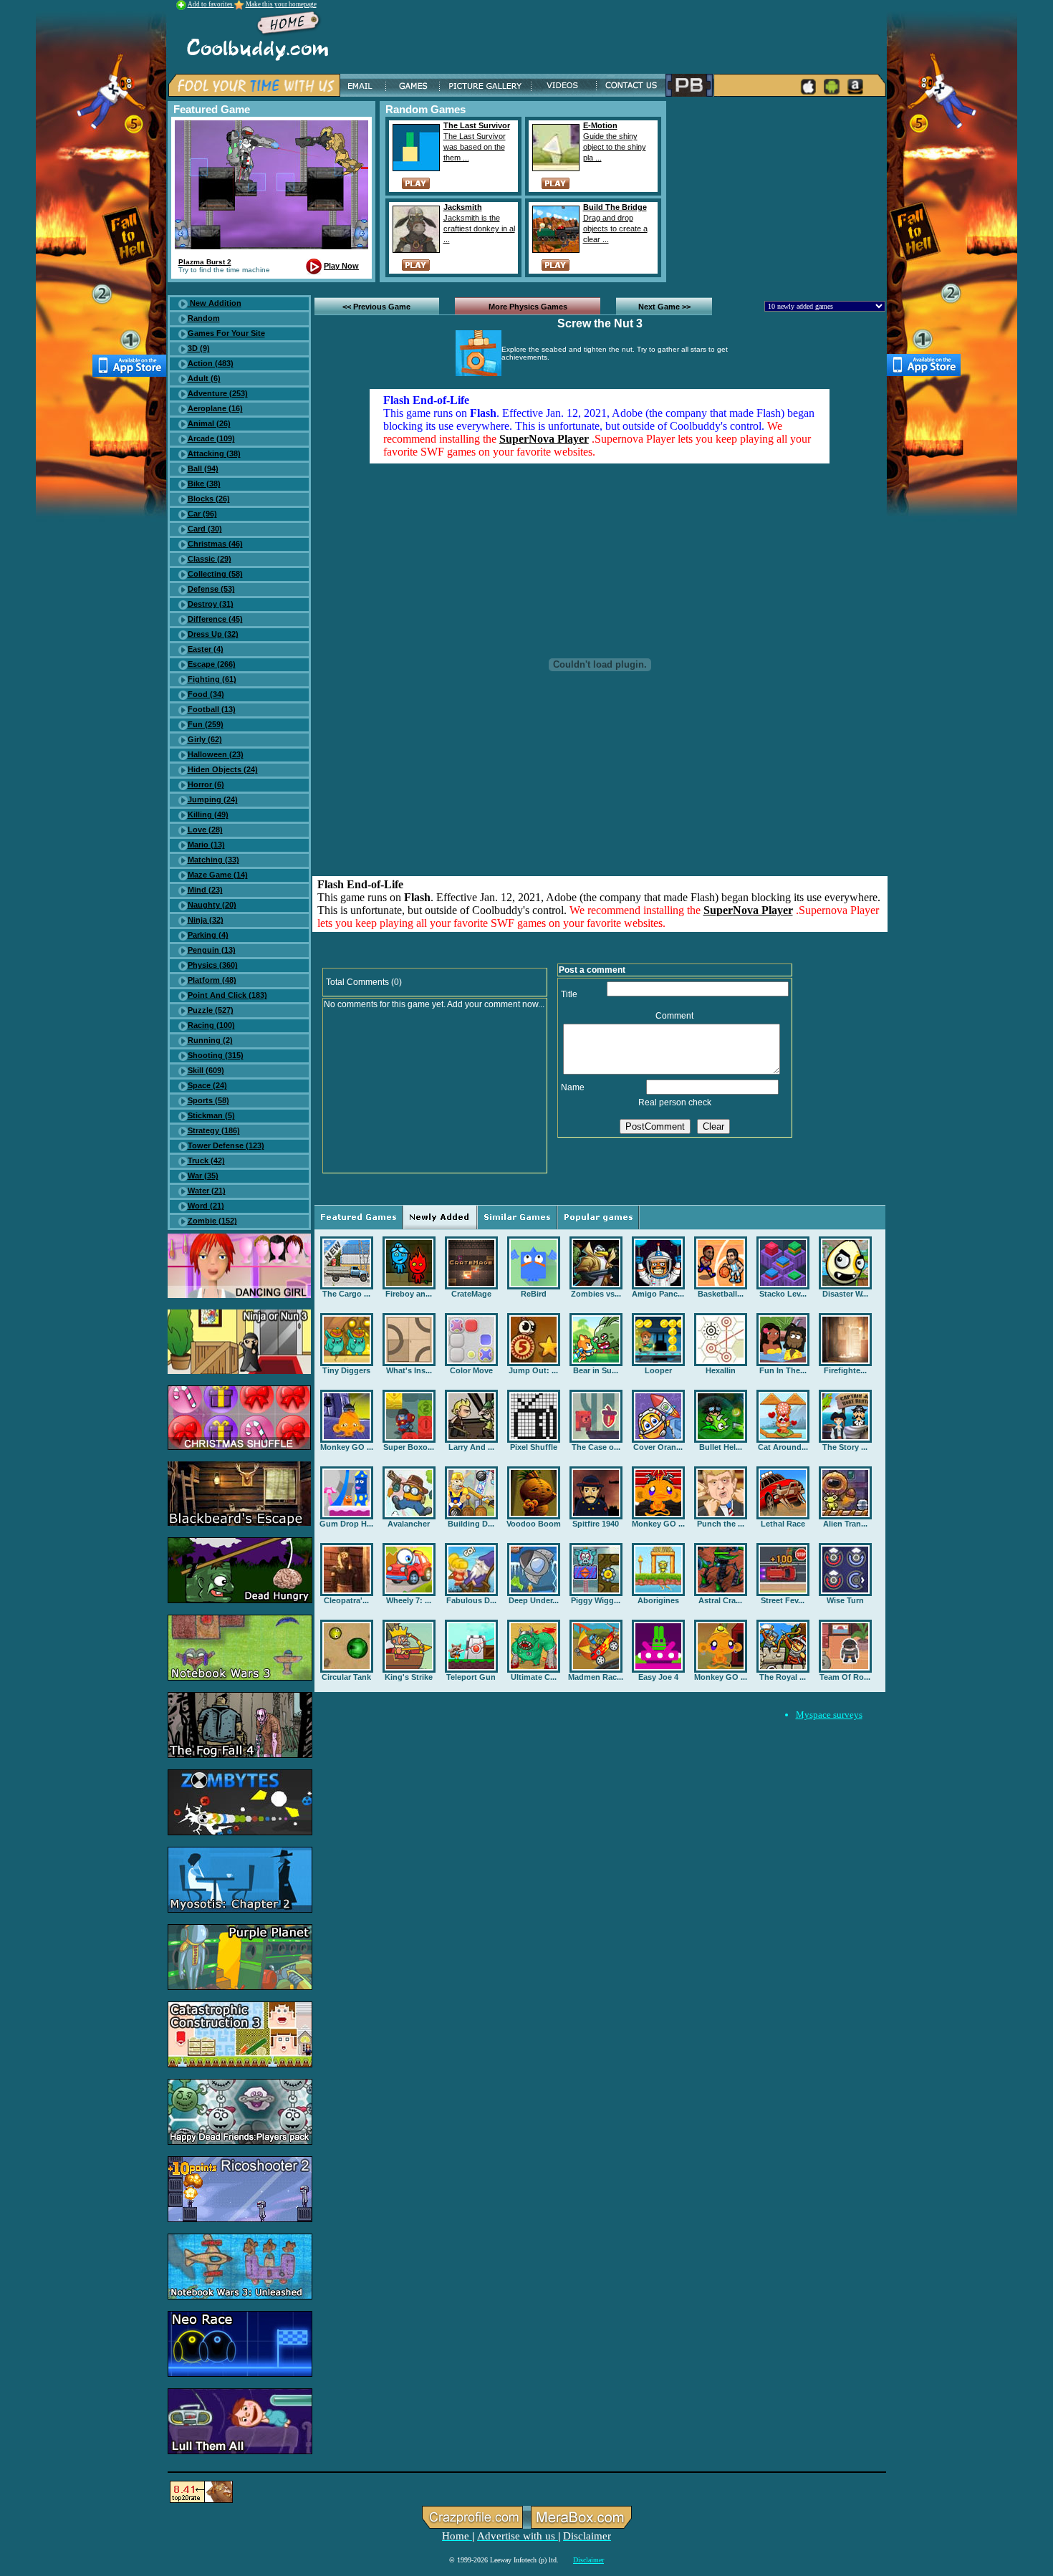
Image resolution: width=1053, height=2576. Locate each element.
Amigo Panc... (658, 1294)
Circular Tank (346, 1677)
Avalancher (409, 1524)
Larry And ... (471, 1447)
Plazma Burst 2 (205, 262)
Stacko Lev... (783, 1294)
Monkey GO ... (347, 1447)
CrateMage (471, 1294)
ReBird (534, 1294)
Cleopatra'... (346, 1600)
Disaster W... (845, 1294)
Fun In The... (783, 1370)
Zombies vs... (596, 1294)
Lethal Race (783, 1524)
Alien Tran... (845, 1524)
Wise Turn (845, 1600)
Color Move (471, 1370)
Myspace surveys (829, 1715)
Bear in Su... (596, 1370)
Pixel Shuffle (534, 1447)
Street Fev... (783, 1600)
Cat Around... (783, 1447)
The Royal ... (783, 1677)
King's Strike (409, 1677)
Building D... (471, 1524)
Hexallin (721, 1370)
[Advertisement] (779, 191)
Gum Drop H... (346, 1524)
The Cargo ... (346, 1294)
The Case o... (596, 1447)
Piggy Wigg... (596, 1600)
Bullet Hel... (721, 1447)
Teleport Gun (471, 1677)
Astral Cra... (720, 1600)
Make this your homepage (281, 4)
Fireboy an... (409, 1294)
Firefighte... (845, 1370)
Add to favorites (211, 4)
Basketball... (721, 1294)
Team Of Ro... (845, 1677)
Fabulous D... (471, 1600)
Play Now (341, 266)
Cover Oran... (658, 1447)
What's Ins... (409, 1370)
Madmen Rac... (596, 1677)
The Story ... (845, 1447)
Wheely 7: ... (409, 1600)
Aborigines (658, 1600)
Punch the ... (721, 1524)
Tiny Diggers (346, 1370)
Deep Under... (534, 1600)
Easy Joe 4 (658, 1677)
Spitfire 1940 (596, 1524)
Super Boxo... (409, 1447)
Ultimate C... (534, 1677)
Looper (658, 1370)
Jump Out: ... (533, 1370)
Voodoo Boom (534, 1524)
